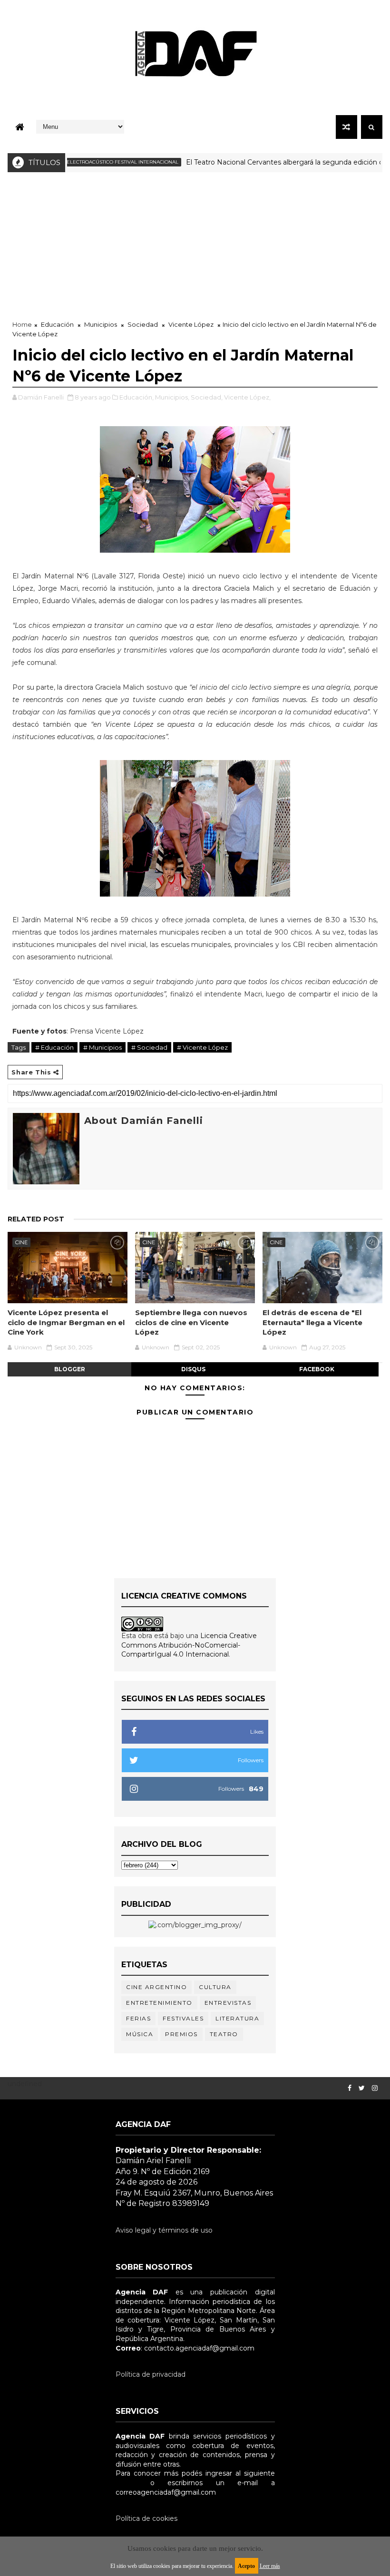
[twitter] (362, 2088)
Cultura (215, 1987)
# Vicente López (202, 1047)
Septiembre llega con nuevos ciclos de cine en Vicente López (191, 1322)
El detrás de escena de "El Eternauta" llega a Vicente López (312, 1322)
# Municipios (102, 1047)
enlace (127, 2483)
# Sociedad (149, 1047)
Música (140, 2034)
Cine (21, 1242)
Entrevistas (228, 2003)
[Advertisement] (195, 244)
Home (22, 324)
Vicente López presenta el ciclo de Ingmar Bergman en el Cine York (66, 1322)
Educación (57, 324)
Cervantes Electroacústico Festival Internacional (77, 162)
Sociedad (143, 324)
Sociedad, (207, 397)
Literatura (237, 2018)
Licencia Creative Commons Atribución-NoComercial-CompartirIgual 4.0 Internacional (189, 1645)
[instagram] (375, 2088)
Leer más (270, 2566)
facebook (317, 1369)
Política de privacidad (151, 2374)
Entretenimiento (159, 2003)
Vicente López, (247, 397)
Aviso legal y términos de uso (164, 2230)
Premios (181, 2034)
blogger (70, 1369)
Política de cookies (146, 2518)
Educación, (136, 397)
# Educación (54, 1047)
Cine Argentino (156, 1987)
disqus (193, 1369)
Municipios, (172, 397)
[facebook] (350, 2088)
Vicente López (191, 324)
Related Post (36, 1219)
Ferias (138, 2018)
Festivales (183, 2018)
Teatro (224, 2034)
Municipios (101, 324)
